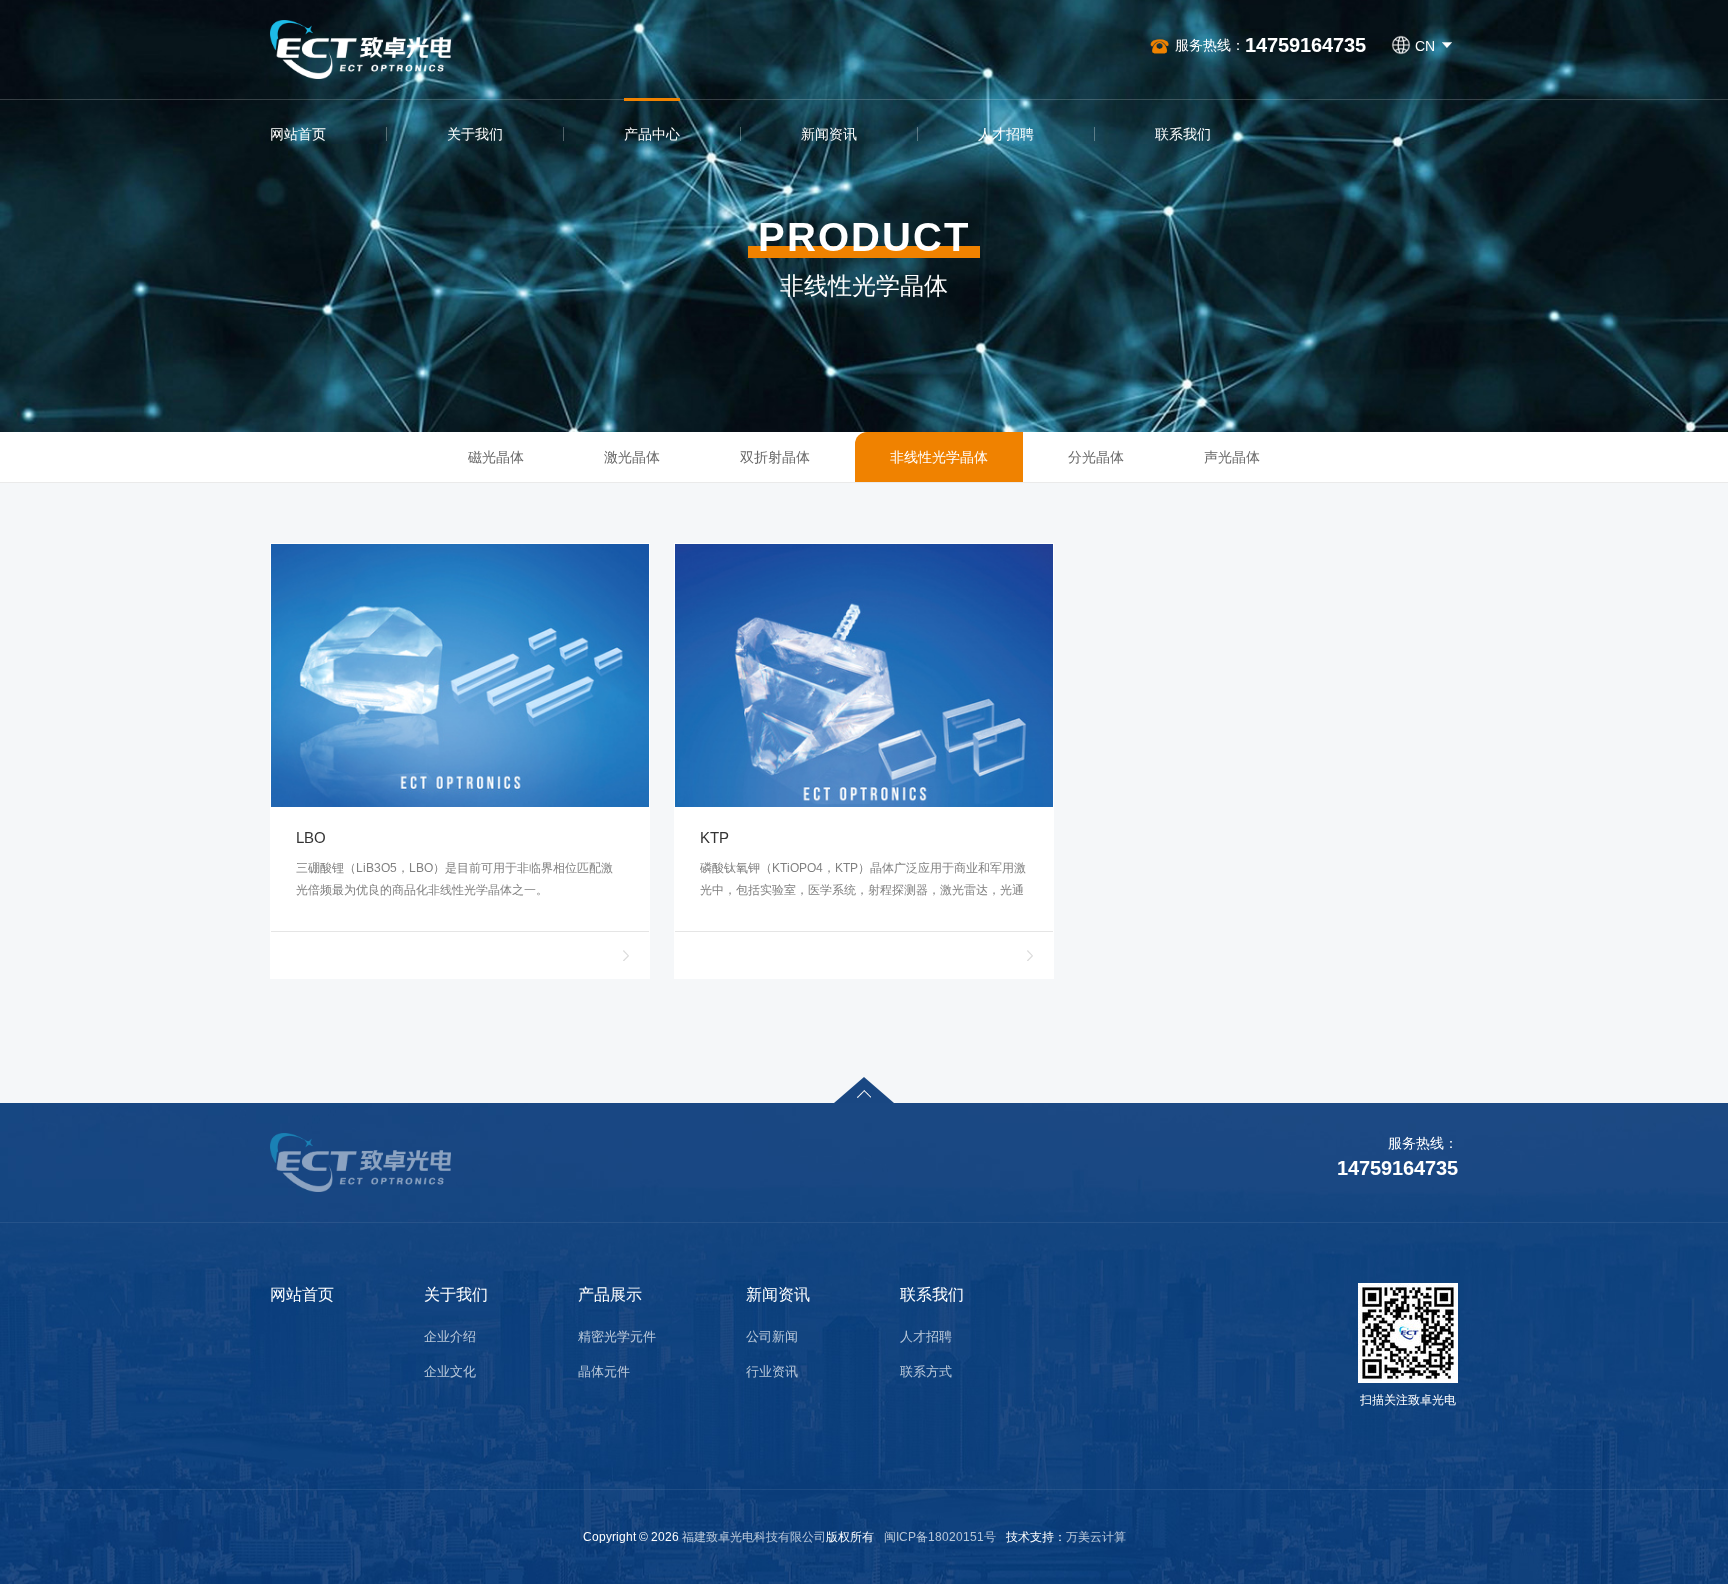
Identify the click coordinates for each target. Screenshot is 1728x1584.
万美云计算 (1096, 1537)
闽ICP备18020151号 (940, 1537)
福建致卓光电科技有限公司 (754, 1537)
